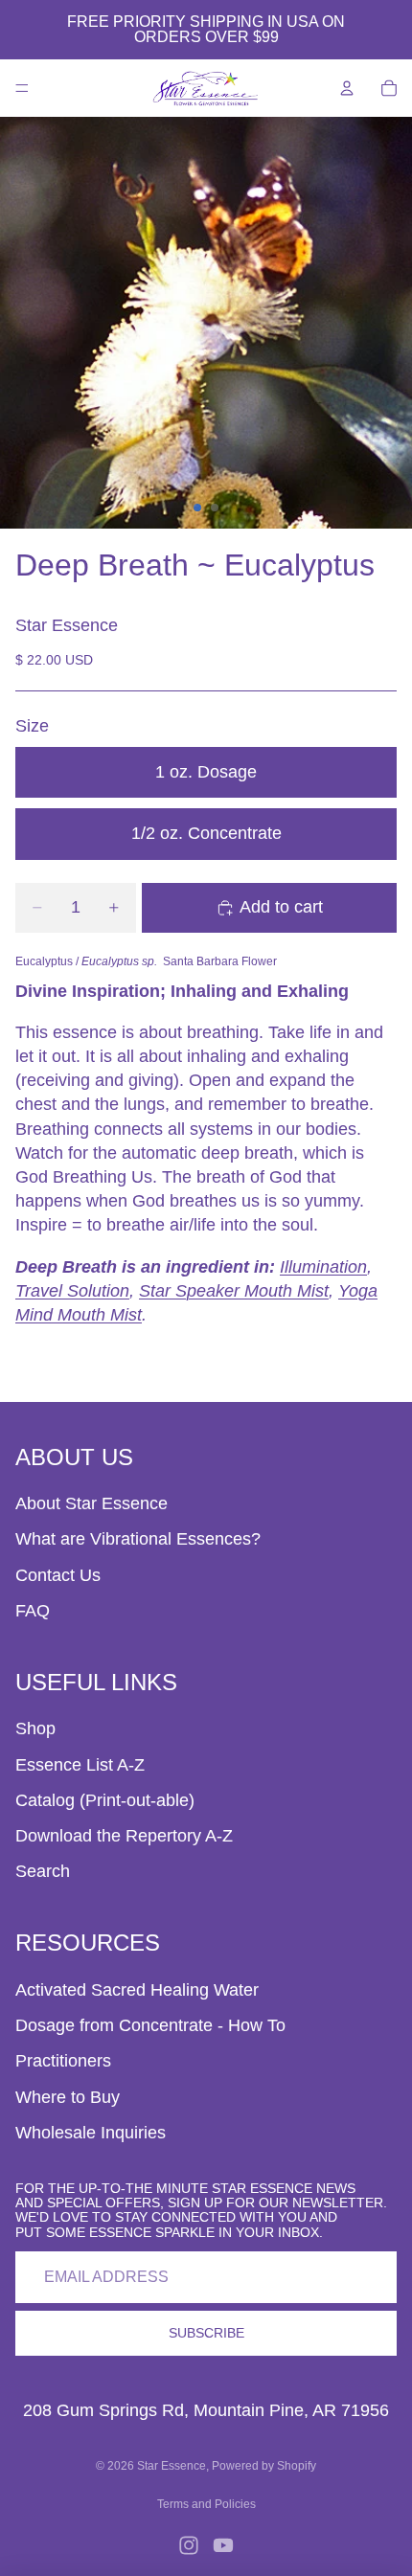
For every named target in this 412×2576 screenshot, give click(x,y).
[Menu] (22, 88)
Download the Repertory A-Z (124, 1836)
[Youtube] (223, 2545)
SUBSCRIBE (206, 2333)
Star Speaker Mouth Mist (234, 1291)
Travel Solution (72, 1291)
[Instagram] (189, 2545)
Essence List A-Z (80, 1765)
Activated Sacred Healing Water (137, 1990)
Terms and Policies (206, 2504)
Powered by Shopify (264, 2466)
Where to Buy (68, 2097)
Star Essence (172, 2466)
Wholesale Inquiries (91, 2133)
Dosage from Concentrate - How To (150, 2025)
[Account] (347, 88)
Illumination (323, 1267)
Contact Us (58, 1575)
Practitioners (63, 2061)
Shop (35, 1729)
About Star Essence (92, 1503)
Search (43, 1871)
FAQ (33, 1611)
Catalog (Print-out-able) (105, 1800)
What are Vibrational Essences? (138, 1539)
